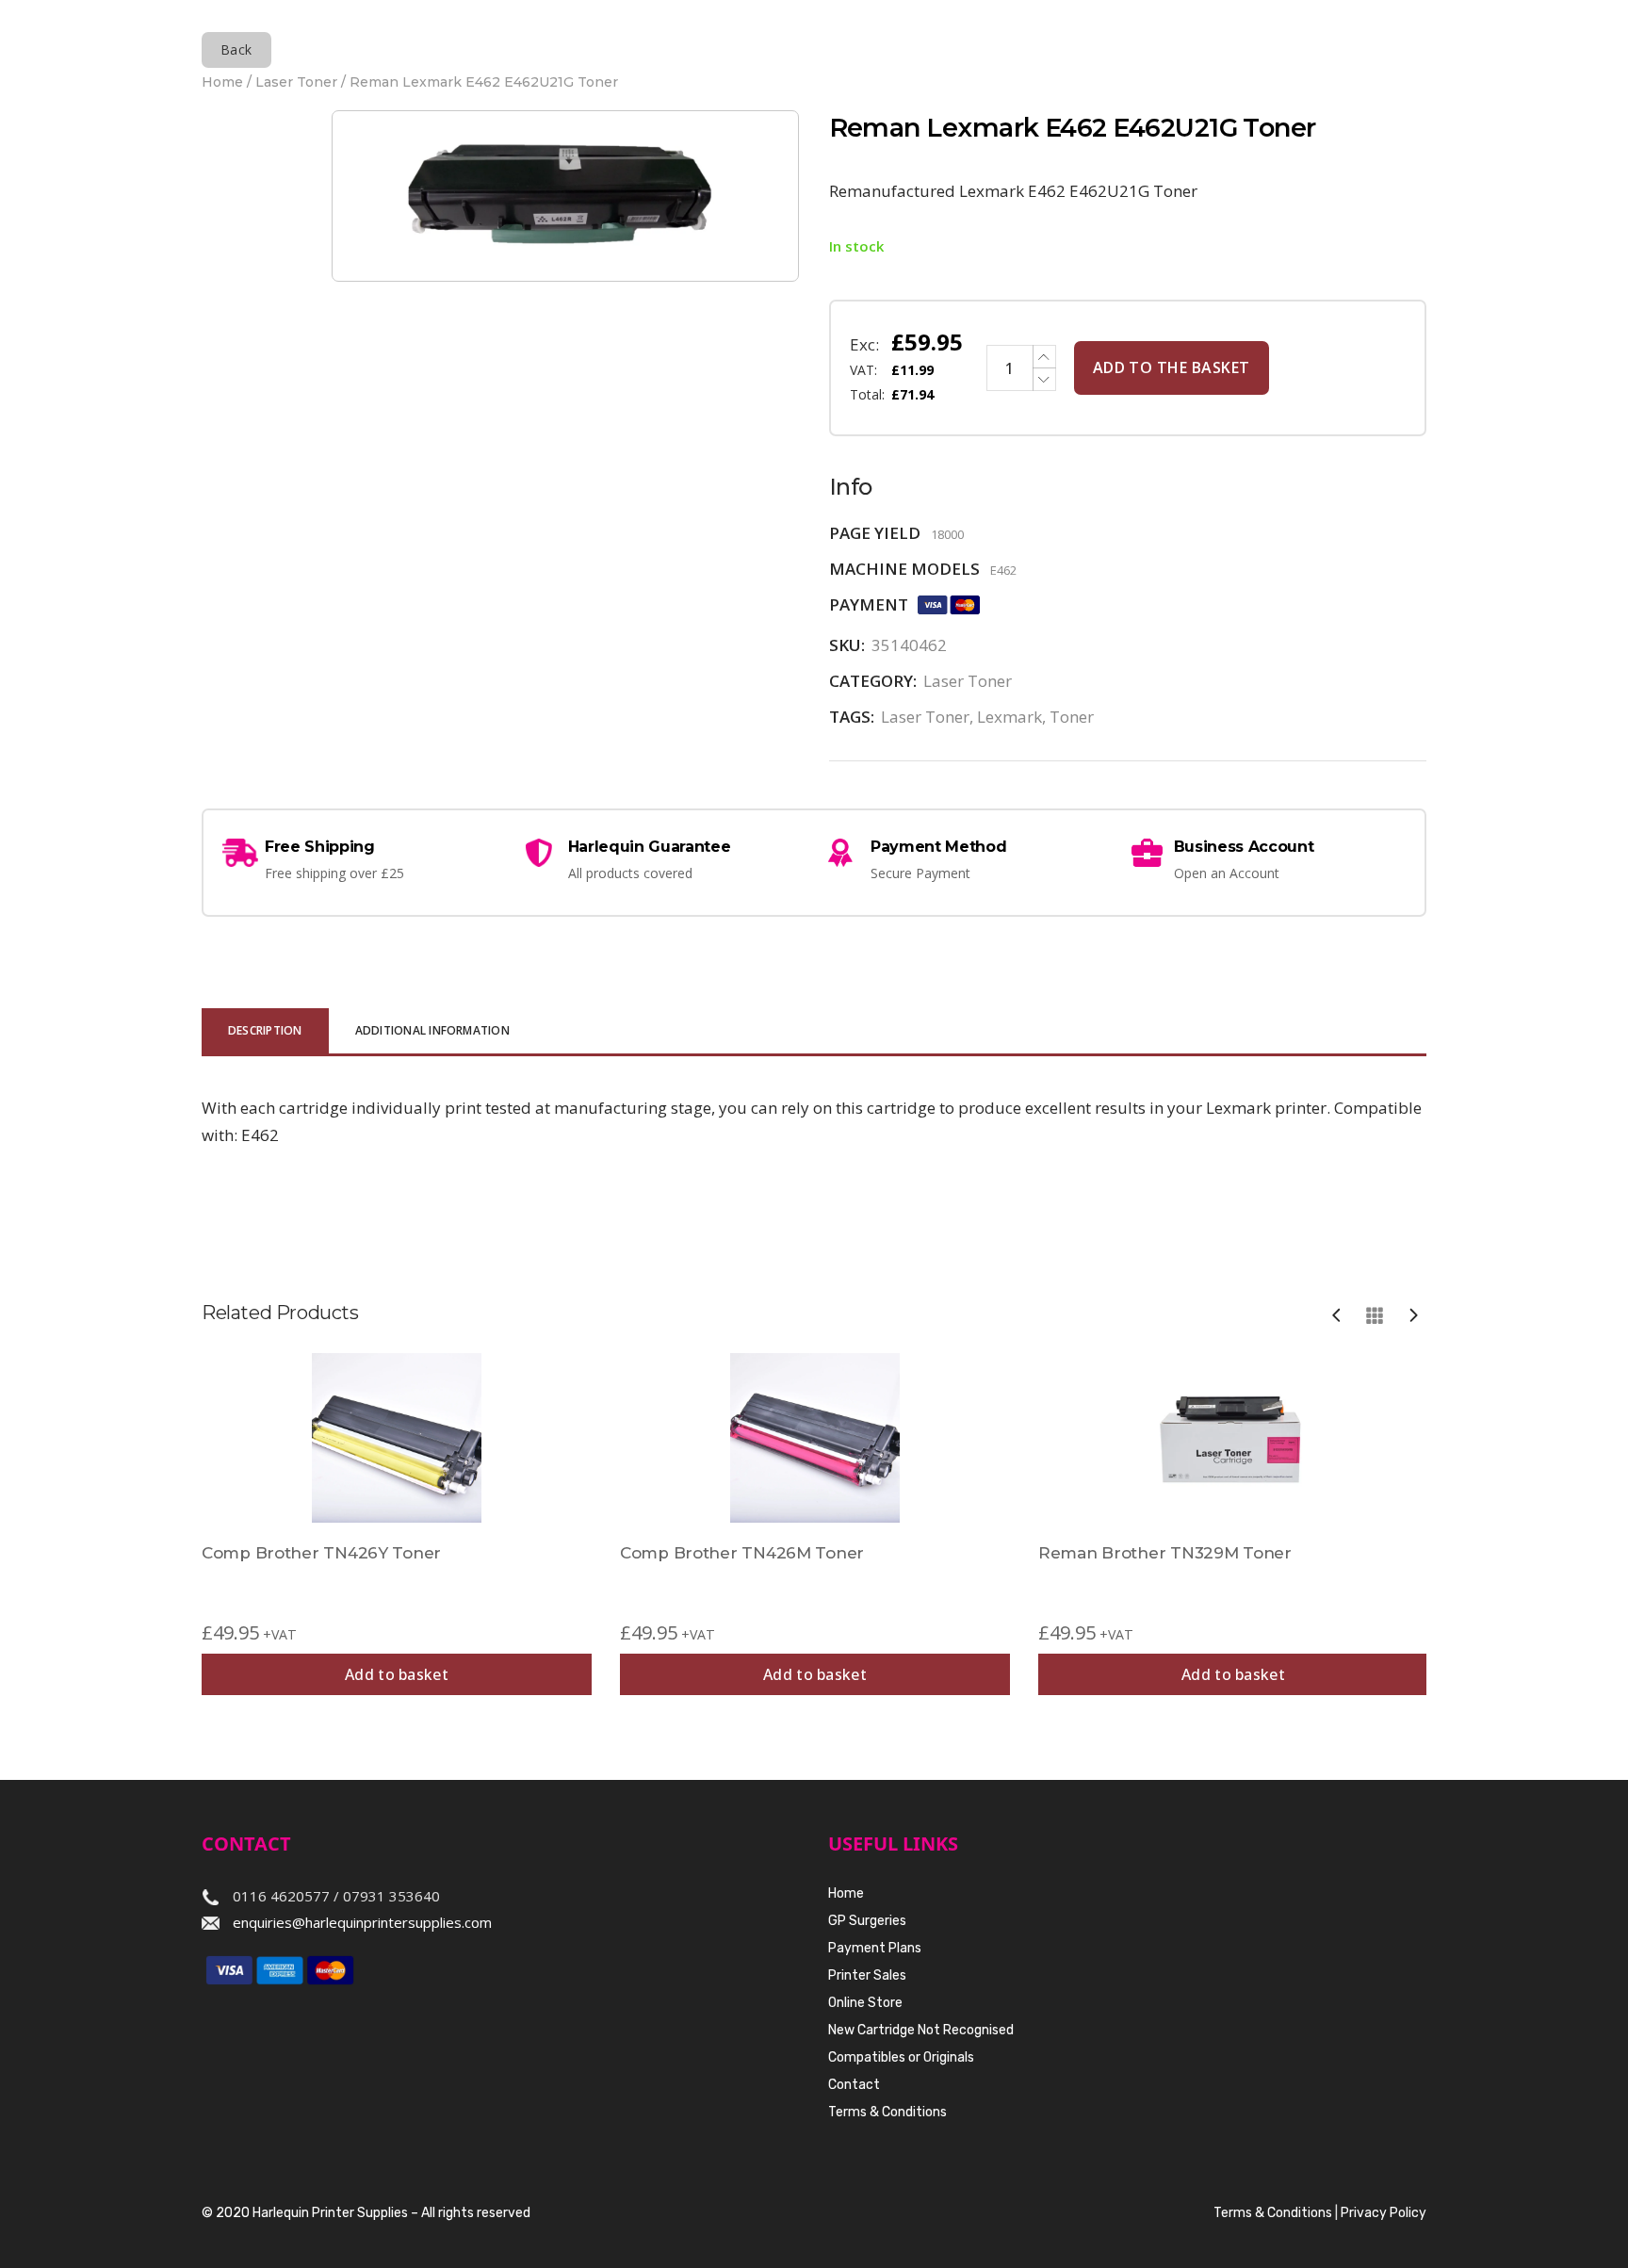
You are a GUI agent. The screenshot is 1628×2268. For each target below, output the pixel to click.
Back (236, 49)
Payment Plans (875, 1948)
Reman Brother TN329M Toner (1165, 1553)
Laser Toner (296, 82)
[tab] (265, 1032)
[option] (397, 1524)
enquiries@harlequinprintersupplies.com (362, 1922)
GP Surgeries (867, 1921)
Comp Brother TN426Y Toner (321, 1553)
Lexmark (1009, 717)
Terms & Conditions (887, 2112)
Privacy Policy (1384, 2213)
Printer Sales (867, 1975)
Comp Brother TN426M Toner (742, 1553)
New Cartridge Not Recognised (921, 2030)
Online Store (865, 2003)
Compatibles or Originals (901, 2057)
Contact (854, 2085)
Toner (1072, 717)
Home (222, 82)
